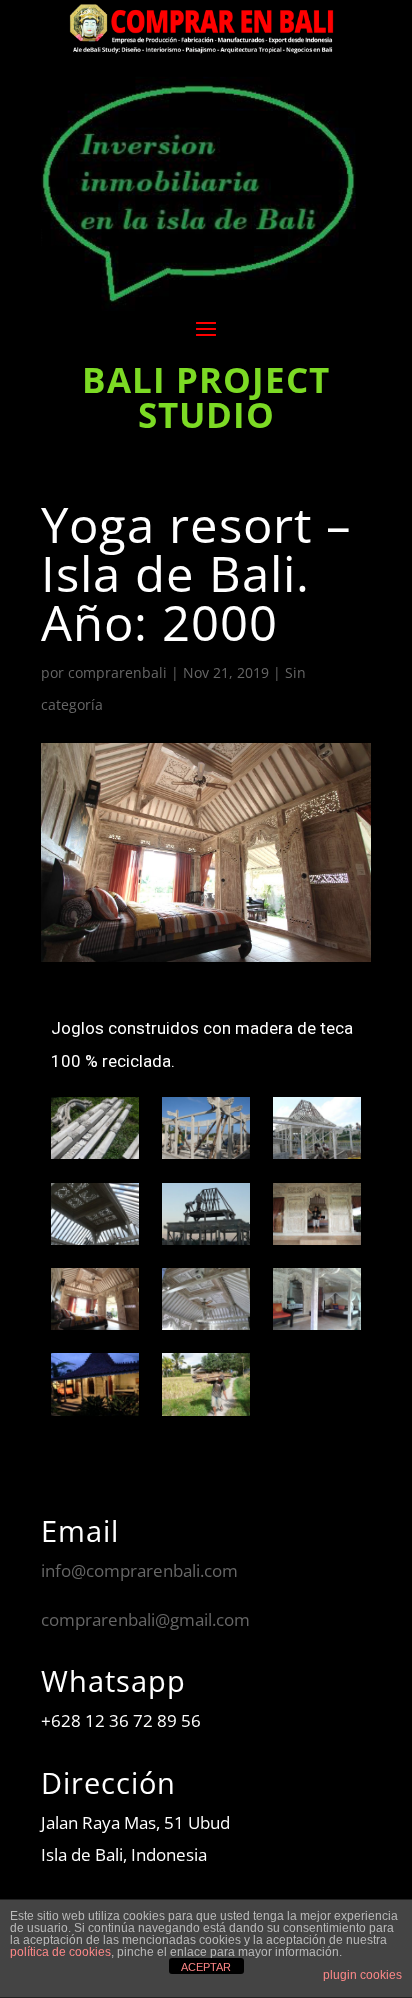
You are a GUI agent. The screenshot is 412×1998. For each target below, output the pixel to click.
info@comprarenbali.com (139, 1570)
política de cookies (60, 1952)
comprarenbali (117, 672)
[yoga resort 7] (95, 1299)
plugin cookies (362, 1975)
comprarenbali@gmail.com (145, 1619)
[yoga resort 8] (206, 1299)
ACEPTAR (206, 1967)
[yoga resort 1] (95, 1128)
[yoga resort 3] (317, 1128)
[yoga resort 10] (95, 1384)
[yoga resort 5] (206, 1214)
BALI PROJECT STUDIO (206, 397)
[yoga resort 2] (206, 1128)
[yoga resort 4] (95, 1214)
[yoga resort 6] (317, 1214)
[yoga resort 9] (317, 1299)
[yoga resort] (206, 1384)
